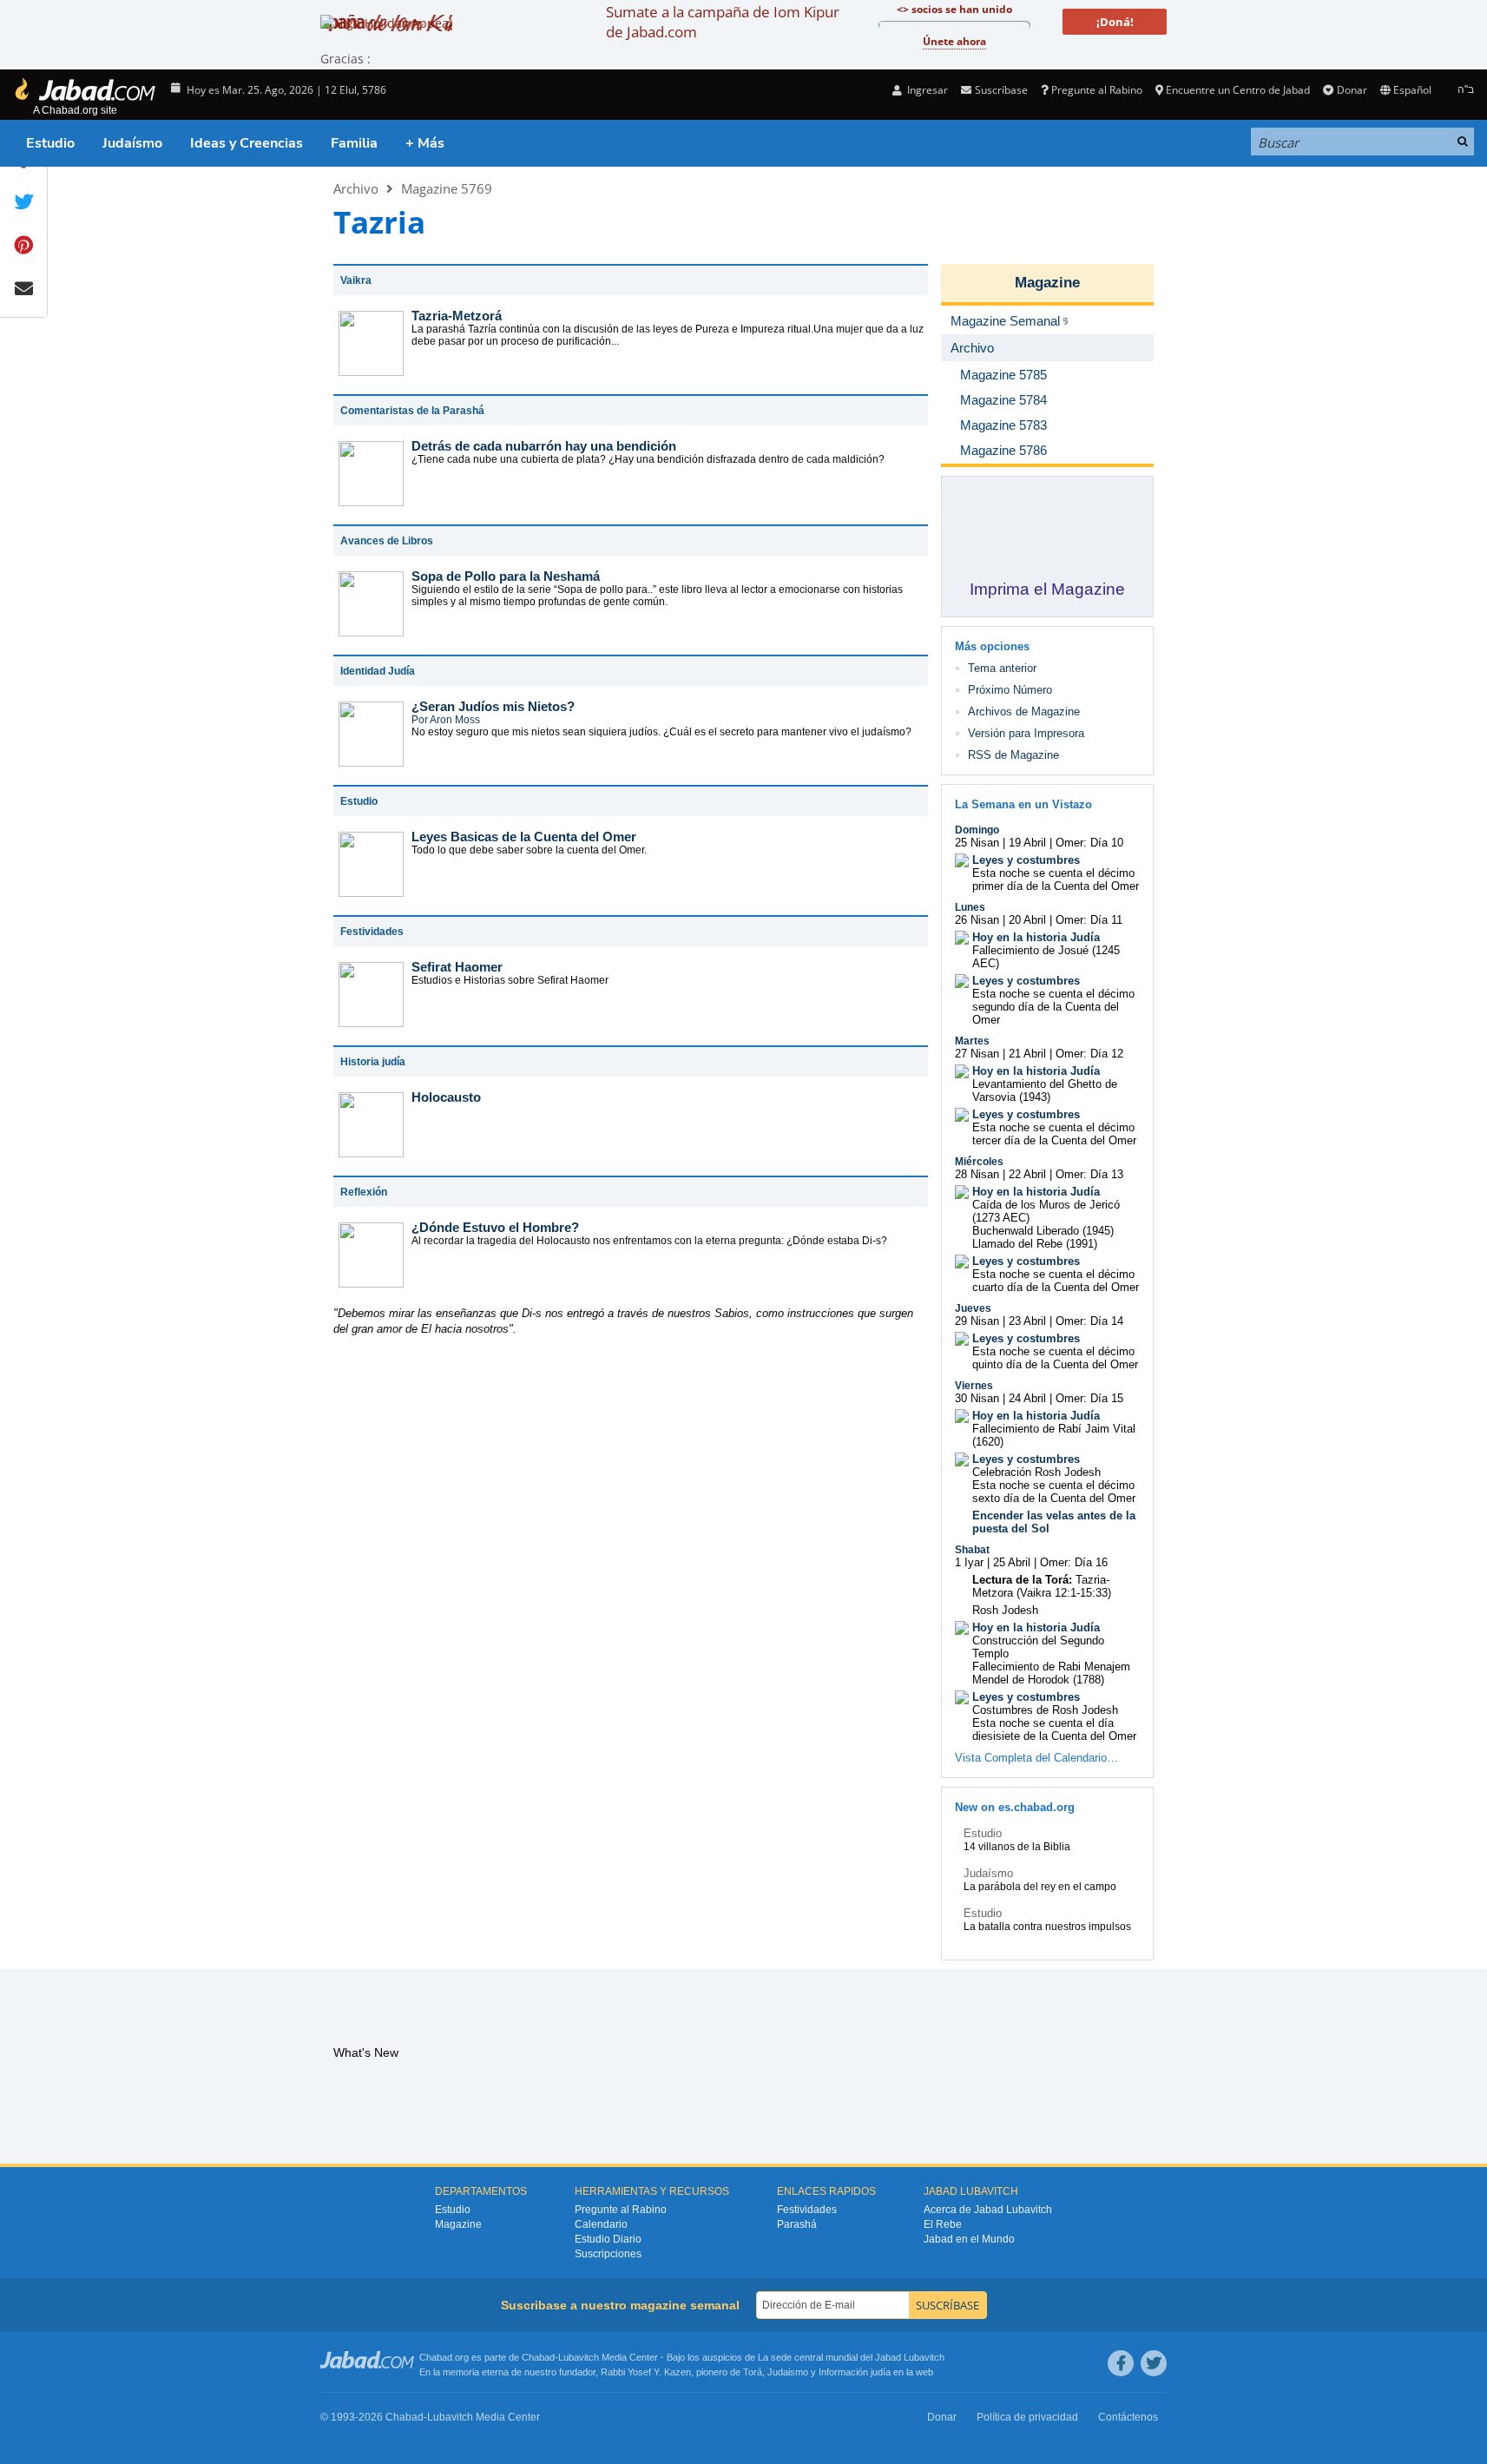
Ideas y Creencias (247, 143)
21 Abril (1027, 1054)
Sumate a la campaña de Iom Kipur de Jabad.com (723, 22)
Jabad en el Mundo (969, 2239)
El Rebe (943, 2224)
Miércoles (979, 1162)
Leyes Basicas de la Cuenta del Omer (524, 837)
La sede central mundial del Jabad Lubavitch (851, 2357)
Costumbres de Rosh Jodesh (1045, 1710)
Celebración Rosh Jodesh (1036, 1472)
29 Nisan (977, 1321)
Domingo (977, 830)
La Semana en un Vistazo (1023, 804)
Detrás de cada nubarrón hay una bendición (544, 446)
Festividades (807, 2210)
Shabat (972, 1550)
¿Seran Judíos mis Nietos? (493, 706)
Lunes (970, 907)
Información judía (856, 2372)
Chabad (538, 2357)
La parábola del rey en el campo (1040, 1887)
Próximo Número (1010, 690)
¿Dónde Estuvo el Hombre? (495, 1227)
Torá (753, 2372)
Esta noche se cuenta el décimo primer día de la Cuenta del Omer (1056, 880)
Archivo (356, 188)
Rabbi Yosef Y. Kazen (646, 2372)
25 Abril (1012, 1562)
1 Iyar (969, 1562)
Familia (354, 143)
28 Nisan (977, 1174)
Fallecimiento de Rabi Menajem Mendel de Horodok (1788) (1051, 1673)
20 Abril (1027, 920)
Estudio (50, 143)
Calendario (601, 2224)
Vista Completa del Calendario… (1036, 1758)
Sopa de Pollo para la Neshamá (506, 576)
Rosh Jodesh (1005, 1610)
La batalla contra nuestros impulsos (1047, 1927)
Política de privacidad (1027, 2417)
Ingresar (926, 90)
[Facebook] (1121, 2363)
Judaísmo (132, 143)
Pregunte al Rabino (1097, 90)
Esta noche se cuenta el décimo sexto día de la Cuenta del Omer (1054, 1492)
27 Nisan (977, 1054)
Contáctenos (1128, 2417)
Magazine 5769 (447, 188)
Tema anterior (1002, 668)
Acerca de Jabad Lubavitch (988, 2210)
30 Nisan (977, 1398)
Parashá (797, 2224)
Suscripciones (608, 2254)
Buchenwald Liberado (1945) (1043, 1231)
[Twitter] (1154, 2363)
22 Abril (1027, 1174)
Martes (972, 1041)
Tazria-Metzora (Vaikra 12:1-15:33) (1042, 1586)
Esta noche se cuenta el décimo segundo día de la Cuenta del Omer (1053, 1007)
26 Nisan (977, 920)
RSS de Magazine (1013, 755)
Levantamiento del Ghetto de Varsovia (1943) (1045, 1090)
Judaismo (788, 2372)
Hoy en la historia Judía (1036, 937)
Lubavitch (579, 2357)
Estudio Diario (608, 2239)
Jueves (973, 1308)
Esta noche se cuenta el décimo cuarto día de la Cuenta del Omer (1056, 1281)
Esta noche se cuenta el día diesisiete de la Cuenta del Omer (1054, 1729)
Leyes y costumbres (1026, 860)
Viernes (974, 1386)
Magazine (1047, 283)
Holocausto (446, 1097)
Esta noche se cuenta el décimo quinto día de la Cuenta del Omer (1055, 1358)
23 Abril (1027, 1321)
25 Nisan (977, 843)
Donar (1352, 90)
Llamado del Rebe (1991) (1035, 1244)
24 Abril (1027, 1398)
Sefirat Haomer (457, 967)
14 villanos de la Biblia (1017, 1847)
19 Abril (1027, 843)
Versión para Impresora (1026, 733)
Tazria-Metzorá (457, 316)
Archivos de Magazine (1024, 712)
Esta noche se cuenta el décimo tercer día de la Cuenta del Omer (1054, 1134)
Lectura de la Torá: (1022, 1580)
